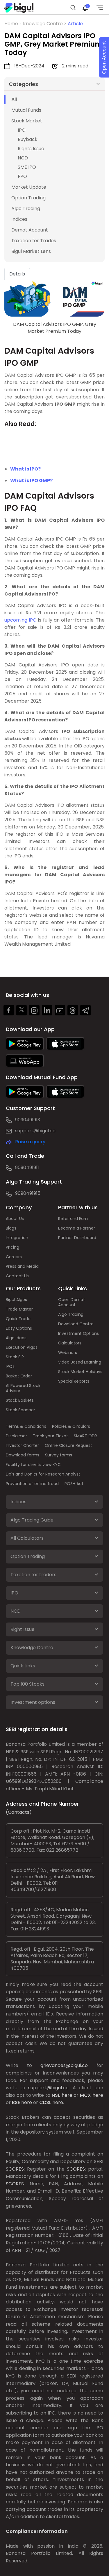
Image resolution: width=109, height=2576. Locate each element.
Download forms (23, 1455)
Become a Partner (77, 1228)
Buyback (28, 139)
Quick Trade (18, 1319)
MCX (85, 2095)
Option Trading (28, 198)
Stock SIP (15, 1357)
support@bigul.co (35, 1131)
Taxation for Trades (34, 241)
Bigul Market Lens (31, 251)
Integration (17, 1238)
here (67, 2095)
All (14, 99)
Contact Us (17, 1276)
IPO (22, 130)
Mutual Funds (26, 110)
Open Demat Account (72, 1302)
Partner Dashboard (77, 1238)
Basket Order (19, 1376)
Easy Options (19, 1328)
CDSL (45, 2102)
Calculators (70, 1343)
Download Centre (76, 1324)
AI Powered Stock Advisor (23, 1388)
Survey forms (59, 1455)
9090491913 (28, 1120)
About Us (15, 1219)
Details (17, 274)
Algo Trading (26, 208)
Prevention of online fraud (32, 1484)
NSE (56, 2095)
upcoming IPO (20, 620)
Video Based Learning (80, 1362)
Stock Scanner (20, 1410)
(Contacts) (19, 1812)
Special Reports (74, 1381)
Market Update (29, 187)
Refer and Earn (73, 1219)
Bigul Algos (16, 1300)
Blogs (11, 1228)
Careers (14, 1257)
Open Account (104, 57)
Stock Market (27, 121)
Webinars (68, 1353)
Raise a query (30, 1142)
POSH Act (74, 1484)
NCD (23, 158)
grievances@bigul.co (64, 2065)
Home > (14, 24)
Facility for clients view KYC (33, 1465)
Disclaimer (16, 1436)
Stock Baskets (20, 1400)
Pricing (12, 1247)
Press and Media (22, 1266)
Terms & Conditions (26, 1426)
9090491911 (27, 1167)
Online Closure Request (68, 1445)
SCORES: (15, 2169)
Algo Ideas (16, 1338)
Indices (19, 219)
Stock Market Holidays (80, 1372)
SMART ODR (85, 1436)
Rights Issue (31, 149)
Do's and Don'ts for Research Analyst (43, 1474)
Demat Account (30, 230)
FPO (22, 176)
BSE (16, 2102)
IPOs (10, 1366)
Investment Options (78, 1333)
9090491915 (28, 1193)
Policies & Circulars (71, 1426)
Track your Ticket (50, 1436)
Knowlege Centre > (45, 24)
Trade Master (19, 1309)
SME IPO (27, 167)
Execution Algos (22, 1347)
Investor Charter (22, 1445)
